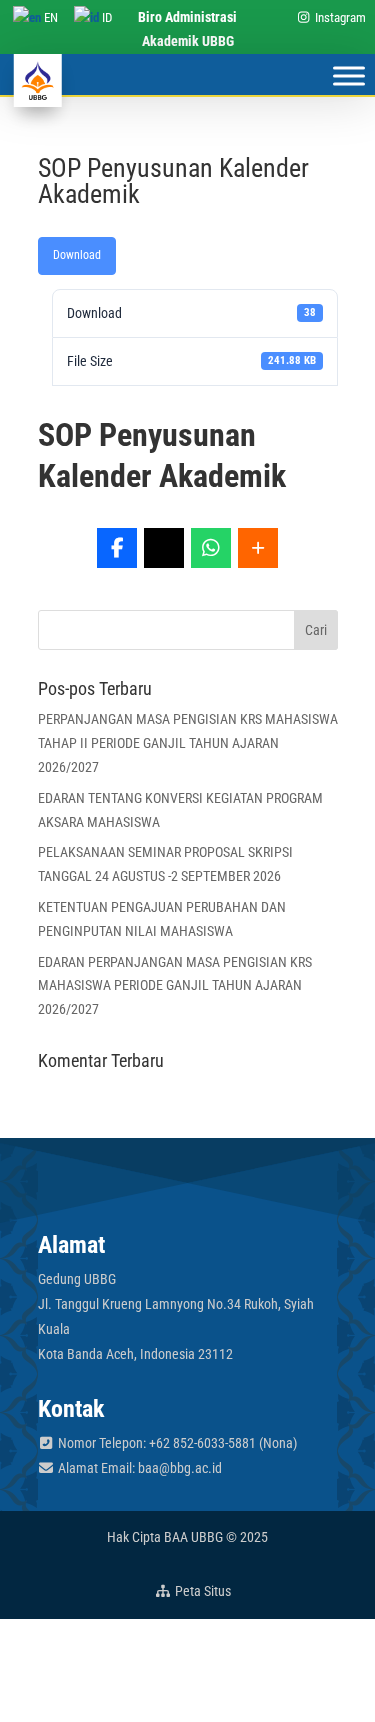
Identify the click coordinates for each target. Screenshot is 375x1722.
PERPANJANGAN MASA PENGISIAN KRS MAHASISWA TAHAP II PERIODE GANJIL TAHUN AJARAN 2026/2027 (188, 743)
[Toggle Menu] (349, 75)
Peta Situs (201, 1591)
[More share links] (258, 548)
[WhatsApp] (211, 548)
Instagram (339, 17)
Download (77, 255)
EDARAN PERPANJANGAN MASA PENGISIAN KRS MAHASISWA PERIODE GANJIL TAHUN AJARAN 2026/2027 (175, 986)
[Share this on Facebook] (117, 548)
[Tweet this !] (164, 548)
